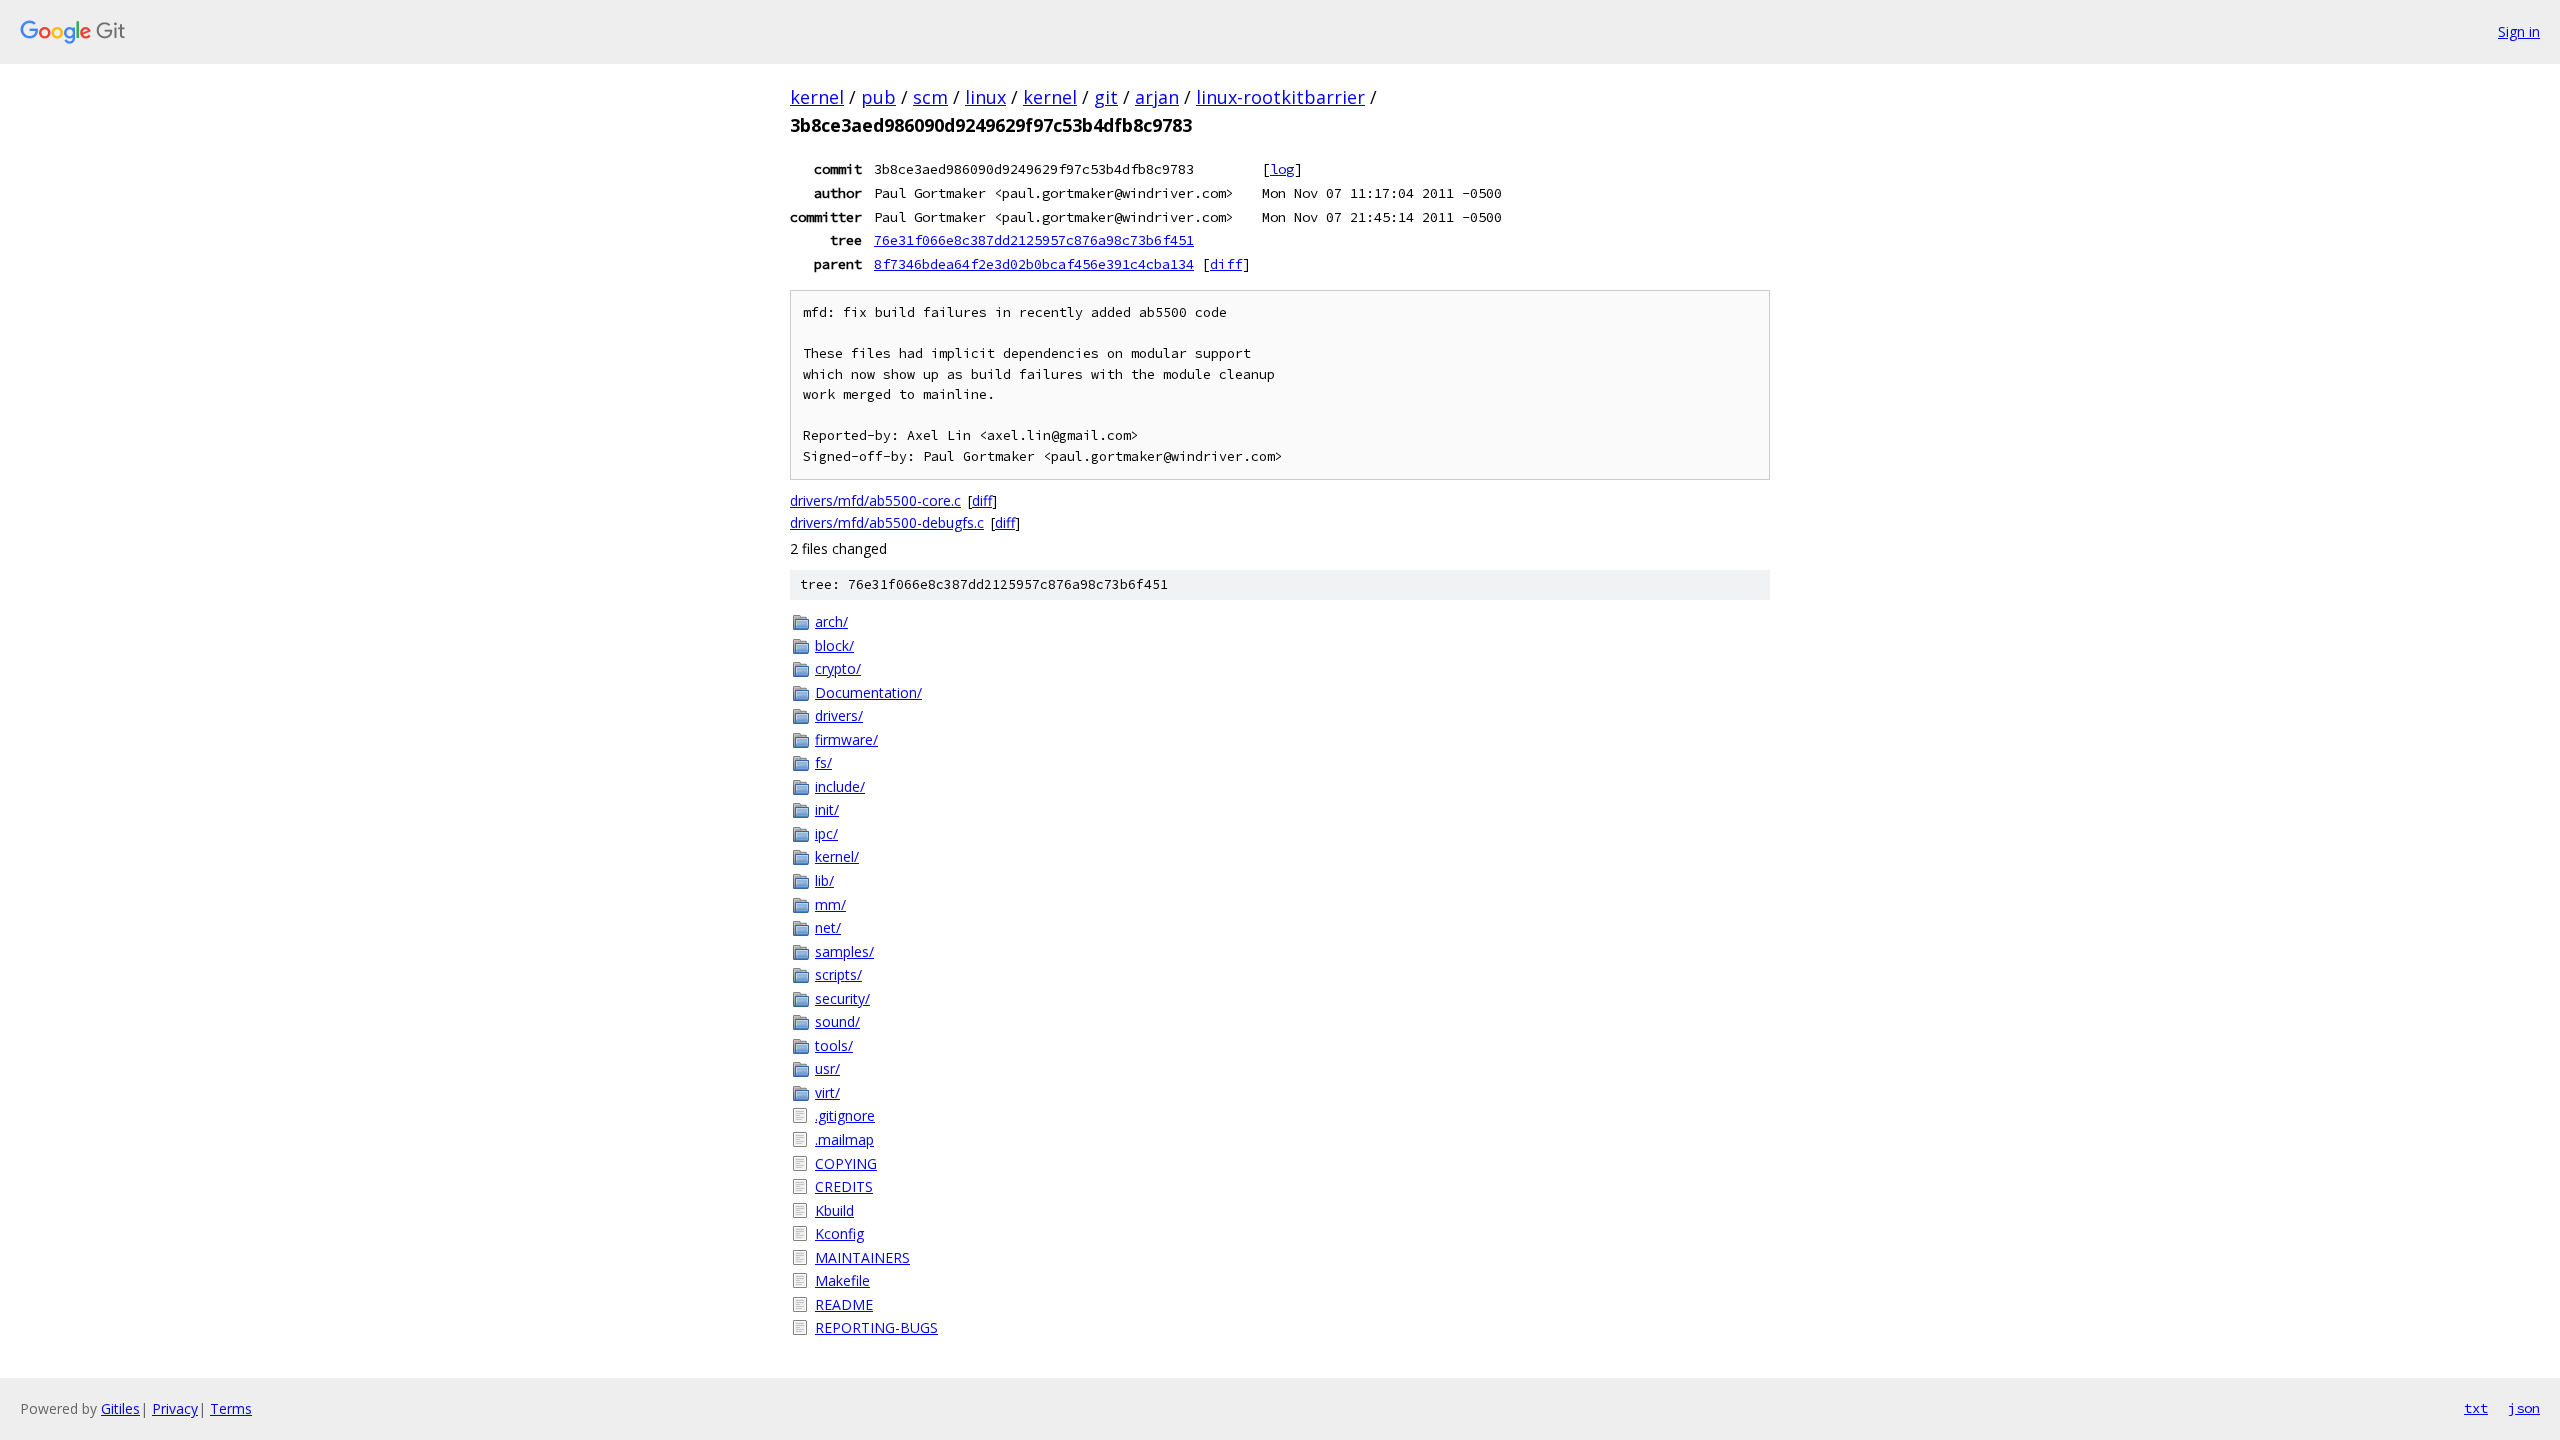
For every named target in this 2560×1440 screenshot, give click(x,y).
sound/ (837, 1021)
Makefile (842, 1280)
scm (930, 97)
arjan (1157, 97)
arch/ (831, 621)
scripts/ (838, 974)
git (1106, 97)
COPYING (846, 1163)
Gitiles (120, 1408)
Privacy (175, 1408)
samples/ (844, 951)
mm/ (830, 904)
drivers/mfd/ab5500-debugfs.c (887, 522)
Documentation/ (868, 692)
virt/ (827, 1092)
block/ (834, 645)
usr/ (827, 1068)
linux (985, 97)
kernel (817, 97)
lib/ (824, 880)
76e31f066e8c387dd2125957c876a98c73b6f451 (1034, 240)
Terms (231, 1408)
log (1282, 169)
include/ (840, 786)
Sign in (2519, 31)
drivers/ (839, 715)
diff (1226, 264)
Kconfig (839, 1233)
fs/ (823, 762)
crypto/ (838, 668)
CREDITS (844, 1186)
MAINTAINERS (862, 1257)
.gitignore (845, 1115)
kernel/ (837, 856)
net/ (828, 927)
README (844, 1304)
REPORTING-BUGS (876, 1327)
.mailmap (844, 1139)
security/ (842, 998)
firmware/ (846, 739)
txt (2476, 1408)
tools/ (834, 1045)
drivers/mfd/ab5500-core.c (875, 500)
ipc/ (826, 833)
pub (878, 97)
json (2524, 1408)
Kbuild (834, 1210)
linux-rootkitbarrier (1280, 97)
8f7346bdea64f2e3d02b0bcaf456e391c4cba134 (1034, 264)
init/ (827, 809)
